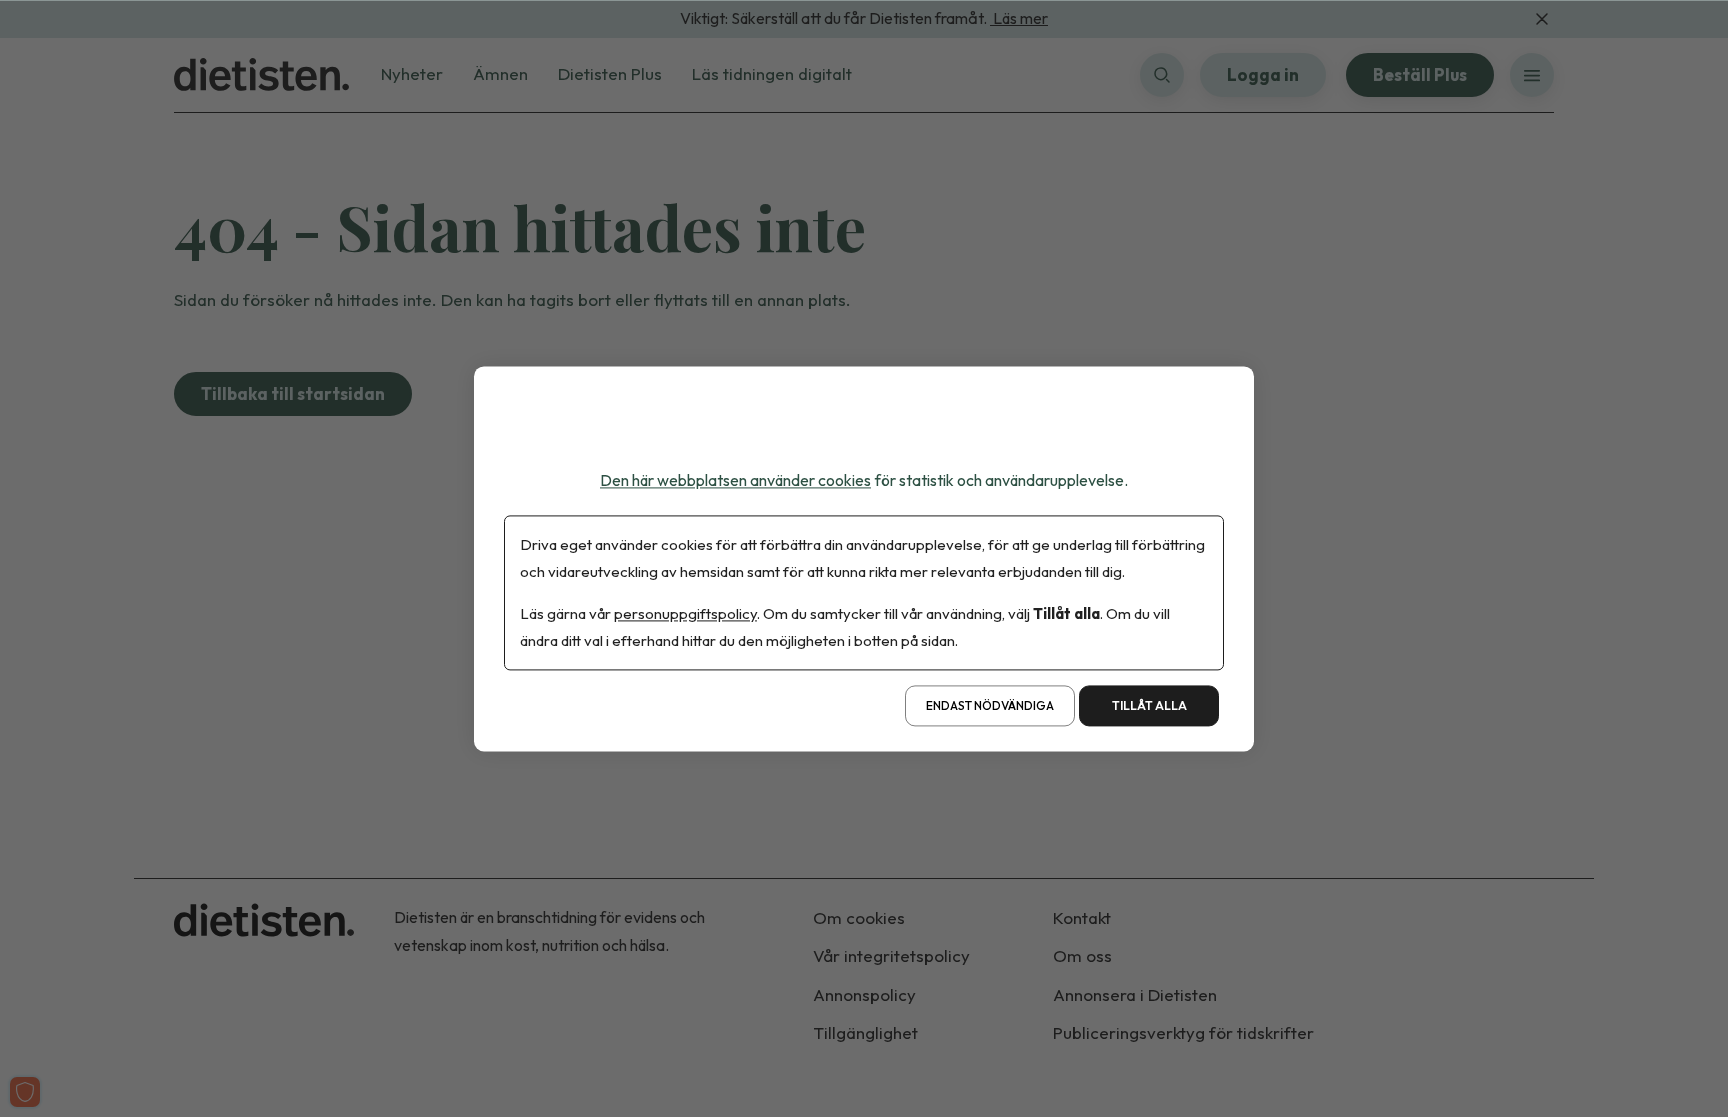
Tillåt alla (1149, 705)
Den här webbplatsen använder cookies (735, 480)
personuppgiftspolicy (685, 613)
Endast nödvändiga (990, 705)
